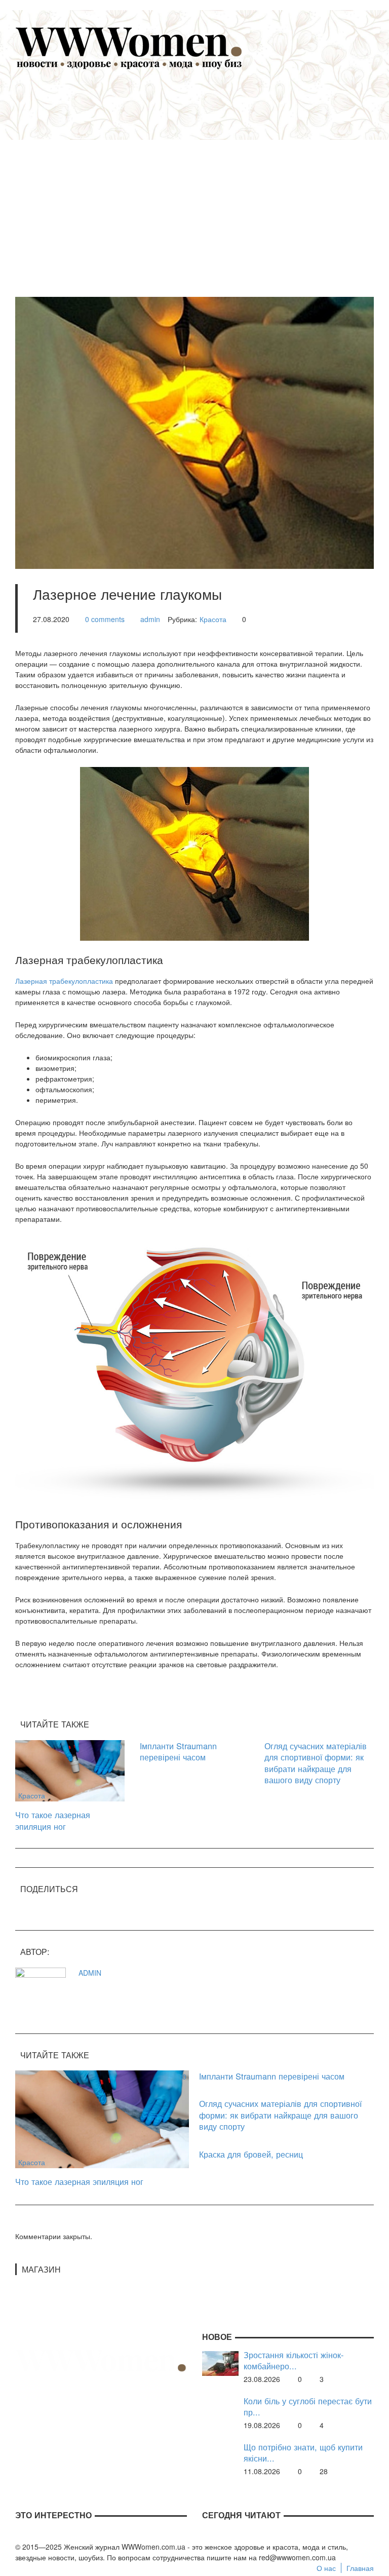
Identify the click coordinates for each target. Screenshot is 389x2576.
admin (150, 619)
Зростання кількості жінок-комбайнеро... (294, 2360)
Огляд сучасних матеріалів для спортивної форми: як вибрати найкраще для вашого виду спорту (316, 1763)
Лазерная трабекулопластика (64, 981)
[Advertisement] (210, 178)
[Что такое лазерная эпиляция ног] (70, 1770)
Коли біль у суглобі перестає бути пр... (308, 2407)
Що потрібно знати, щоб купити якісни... (303, 2453)
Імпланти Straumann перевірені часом (178, 1752)
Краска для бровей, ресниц (251, 2154)
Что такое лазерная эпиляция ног (53, 1820)
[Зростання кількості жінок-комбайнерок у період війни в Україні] (220, 2362)
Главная (360, 2568)
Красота (213, 619)
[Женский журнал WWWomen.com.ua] (129, 47)
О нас (326, 2568)
